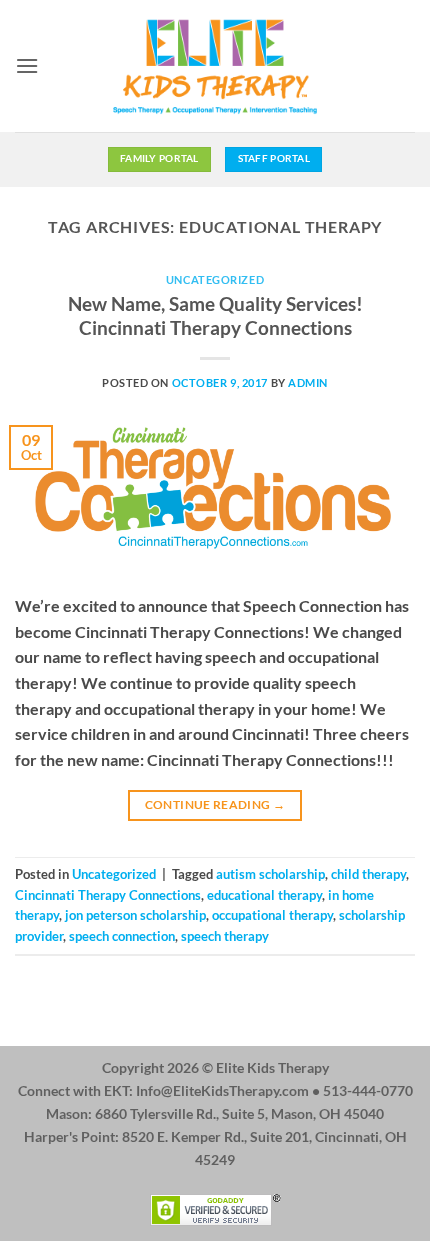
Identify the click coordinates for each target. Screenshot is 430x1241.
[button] (27, 65)
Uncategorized (215, 279)
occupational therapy (272, 915)
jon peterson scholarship (135, 915)
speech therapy (225, 936)
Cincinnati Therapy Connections (108, 895)
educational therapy (264, 895)
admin (308, 382)
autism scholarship (270, 874)
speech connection (122, 936)
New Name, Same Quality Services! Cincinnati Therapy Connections (215, 316)
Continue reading (215, 804)
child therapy (368, 874)
